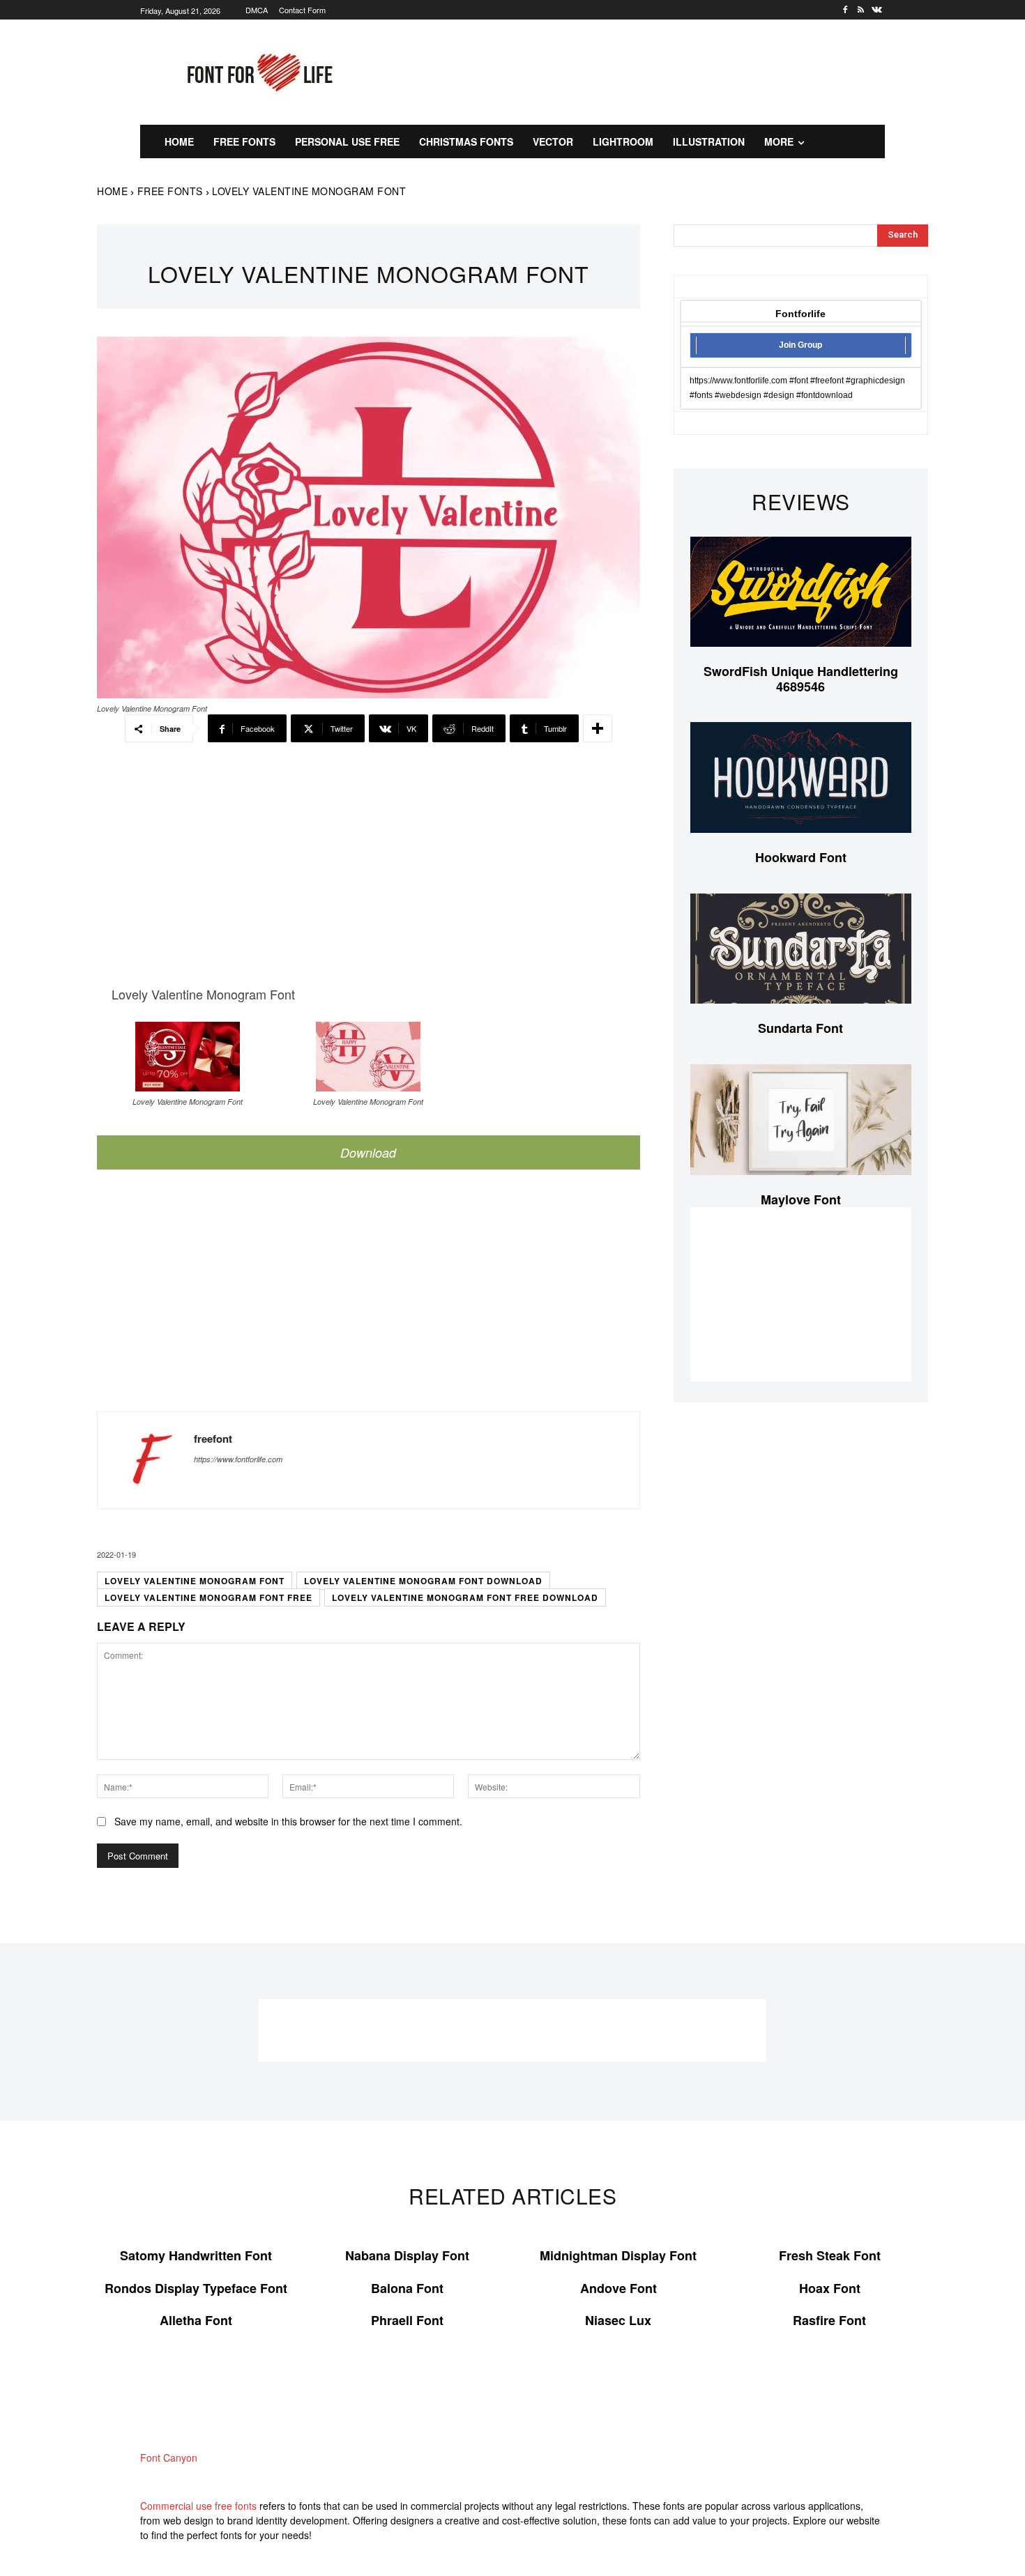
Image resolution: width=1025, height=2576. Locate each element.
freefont (213, 1439)
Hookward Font (801, 857)
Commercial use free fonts (198, 2506)
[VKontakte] (877, 10)
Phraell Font (407, 2320)
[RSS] (861, 10)
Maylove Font (801, 1199)
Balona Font (407, 2288)
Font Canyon (169, 2458)
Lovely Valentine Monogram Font (195, 1581)
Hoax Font (830, 2288)
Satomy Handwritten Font (196, 2255)
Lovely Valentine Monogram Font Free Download (465, 1597)
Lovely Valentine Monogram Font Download (423, 1581)
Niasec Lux (618, 2320)
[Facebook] (845, 10)
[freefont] (146, 1460)
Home (112, 191)
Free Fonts (170, 191)
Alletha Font (196, 2320)
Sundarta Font (800, 1028)
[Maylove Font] (801, 1120)
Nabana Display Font (407, 2255)
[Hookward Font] (801, 777)
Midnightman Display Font (618, 2255)
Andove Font (618, 2288)
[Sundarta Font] (801, 949)
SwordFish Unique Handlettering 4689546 (801, 679)
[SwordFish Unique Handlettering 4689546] (801, 592)
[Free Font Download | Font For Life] (258, 72)
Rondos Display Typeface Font (196, 2288)
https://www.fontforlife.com (238, 1459)
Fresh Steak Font (830, 2255)
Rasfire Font (829, 2320)
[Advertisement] (648, 70)
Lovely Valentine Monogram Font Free (208, 1597)
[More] (598, 728)
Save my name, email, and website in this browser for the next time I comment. (288, 1821)
